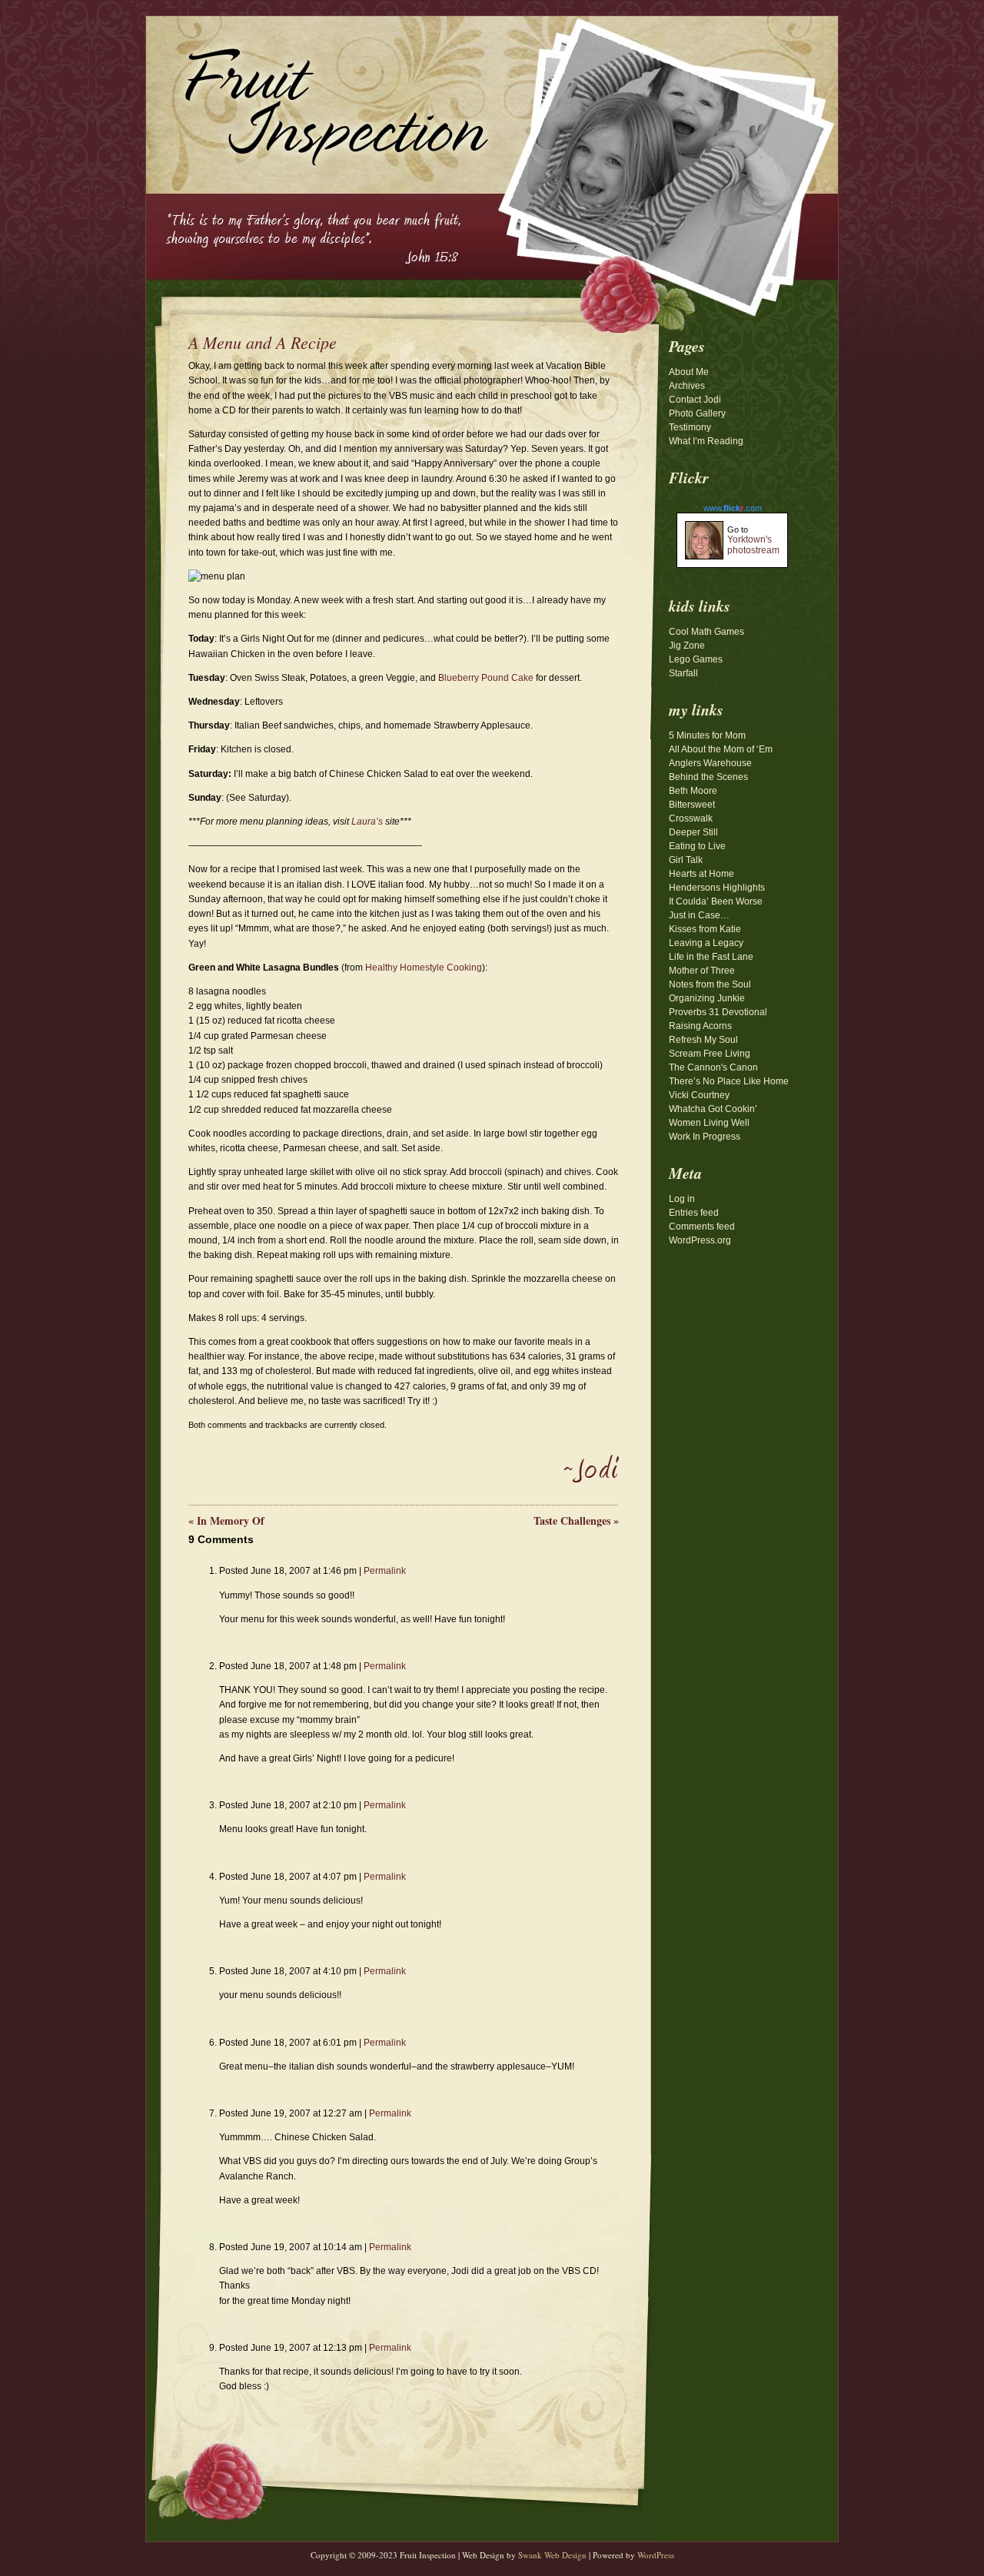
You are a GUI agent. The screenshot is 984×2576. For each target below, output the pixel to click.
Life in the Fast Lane (711, 957)
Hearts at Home (701, 874)
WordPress (656, 2555)
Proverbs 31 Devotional (718, 1012)
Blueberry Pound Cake (487, 678)
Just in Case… (699, 915)
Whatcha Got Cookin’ (713, 1109)
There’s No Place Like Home (729, 1081)
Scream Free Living (710, 1054)
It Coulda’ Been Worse (716, 901)
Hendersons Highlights (717, 888)
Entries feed (694, 1213)
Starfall (683, 673)
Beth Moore (693, 791)
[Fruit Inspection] (319, 93)
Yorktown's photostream (753, 545)
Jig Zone (687, 646)
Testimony (690, 427)
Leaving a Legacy (706, 943)
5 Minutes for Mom (707, 735)
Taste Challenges (576, 1520)
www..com (733, 508)
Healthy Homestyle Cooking (424, 968)
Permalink (385, 1571)
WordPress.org (700, 1240)
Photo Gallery (697, 413)
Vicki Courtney (699, 1095)
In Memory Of (226, 1520)
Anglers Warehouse (710, 763)
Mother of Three (702, 971)
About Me (689, 372)
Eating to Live (697, 846)
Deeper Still (693, 832)
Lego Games (696, 659)
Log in (682, 1199)
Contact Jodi (695, 400)
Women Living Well (709, 1123)
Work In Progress (705, 1137)
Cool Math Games (706, 632)
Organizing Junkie (707, 998)
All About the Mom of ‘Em (721, 749)
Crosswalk (691, 818)
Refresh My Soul (703, 1040)
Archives (687, 386)
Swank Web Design (552, 2555)
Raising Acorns (700, 1026)
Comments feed (702, 1227)
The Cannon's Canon (713, 1067)
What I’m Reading (706, 441)
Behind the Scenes (708, 777)
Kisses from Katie (705, 929)
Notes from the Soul (710, 984)
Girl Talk (686, 860)
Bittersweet (692, 805)
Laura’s (367, 822)
